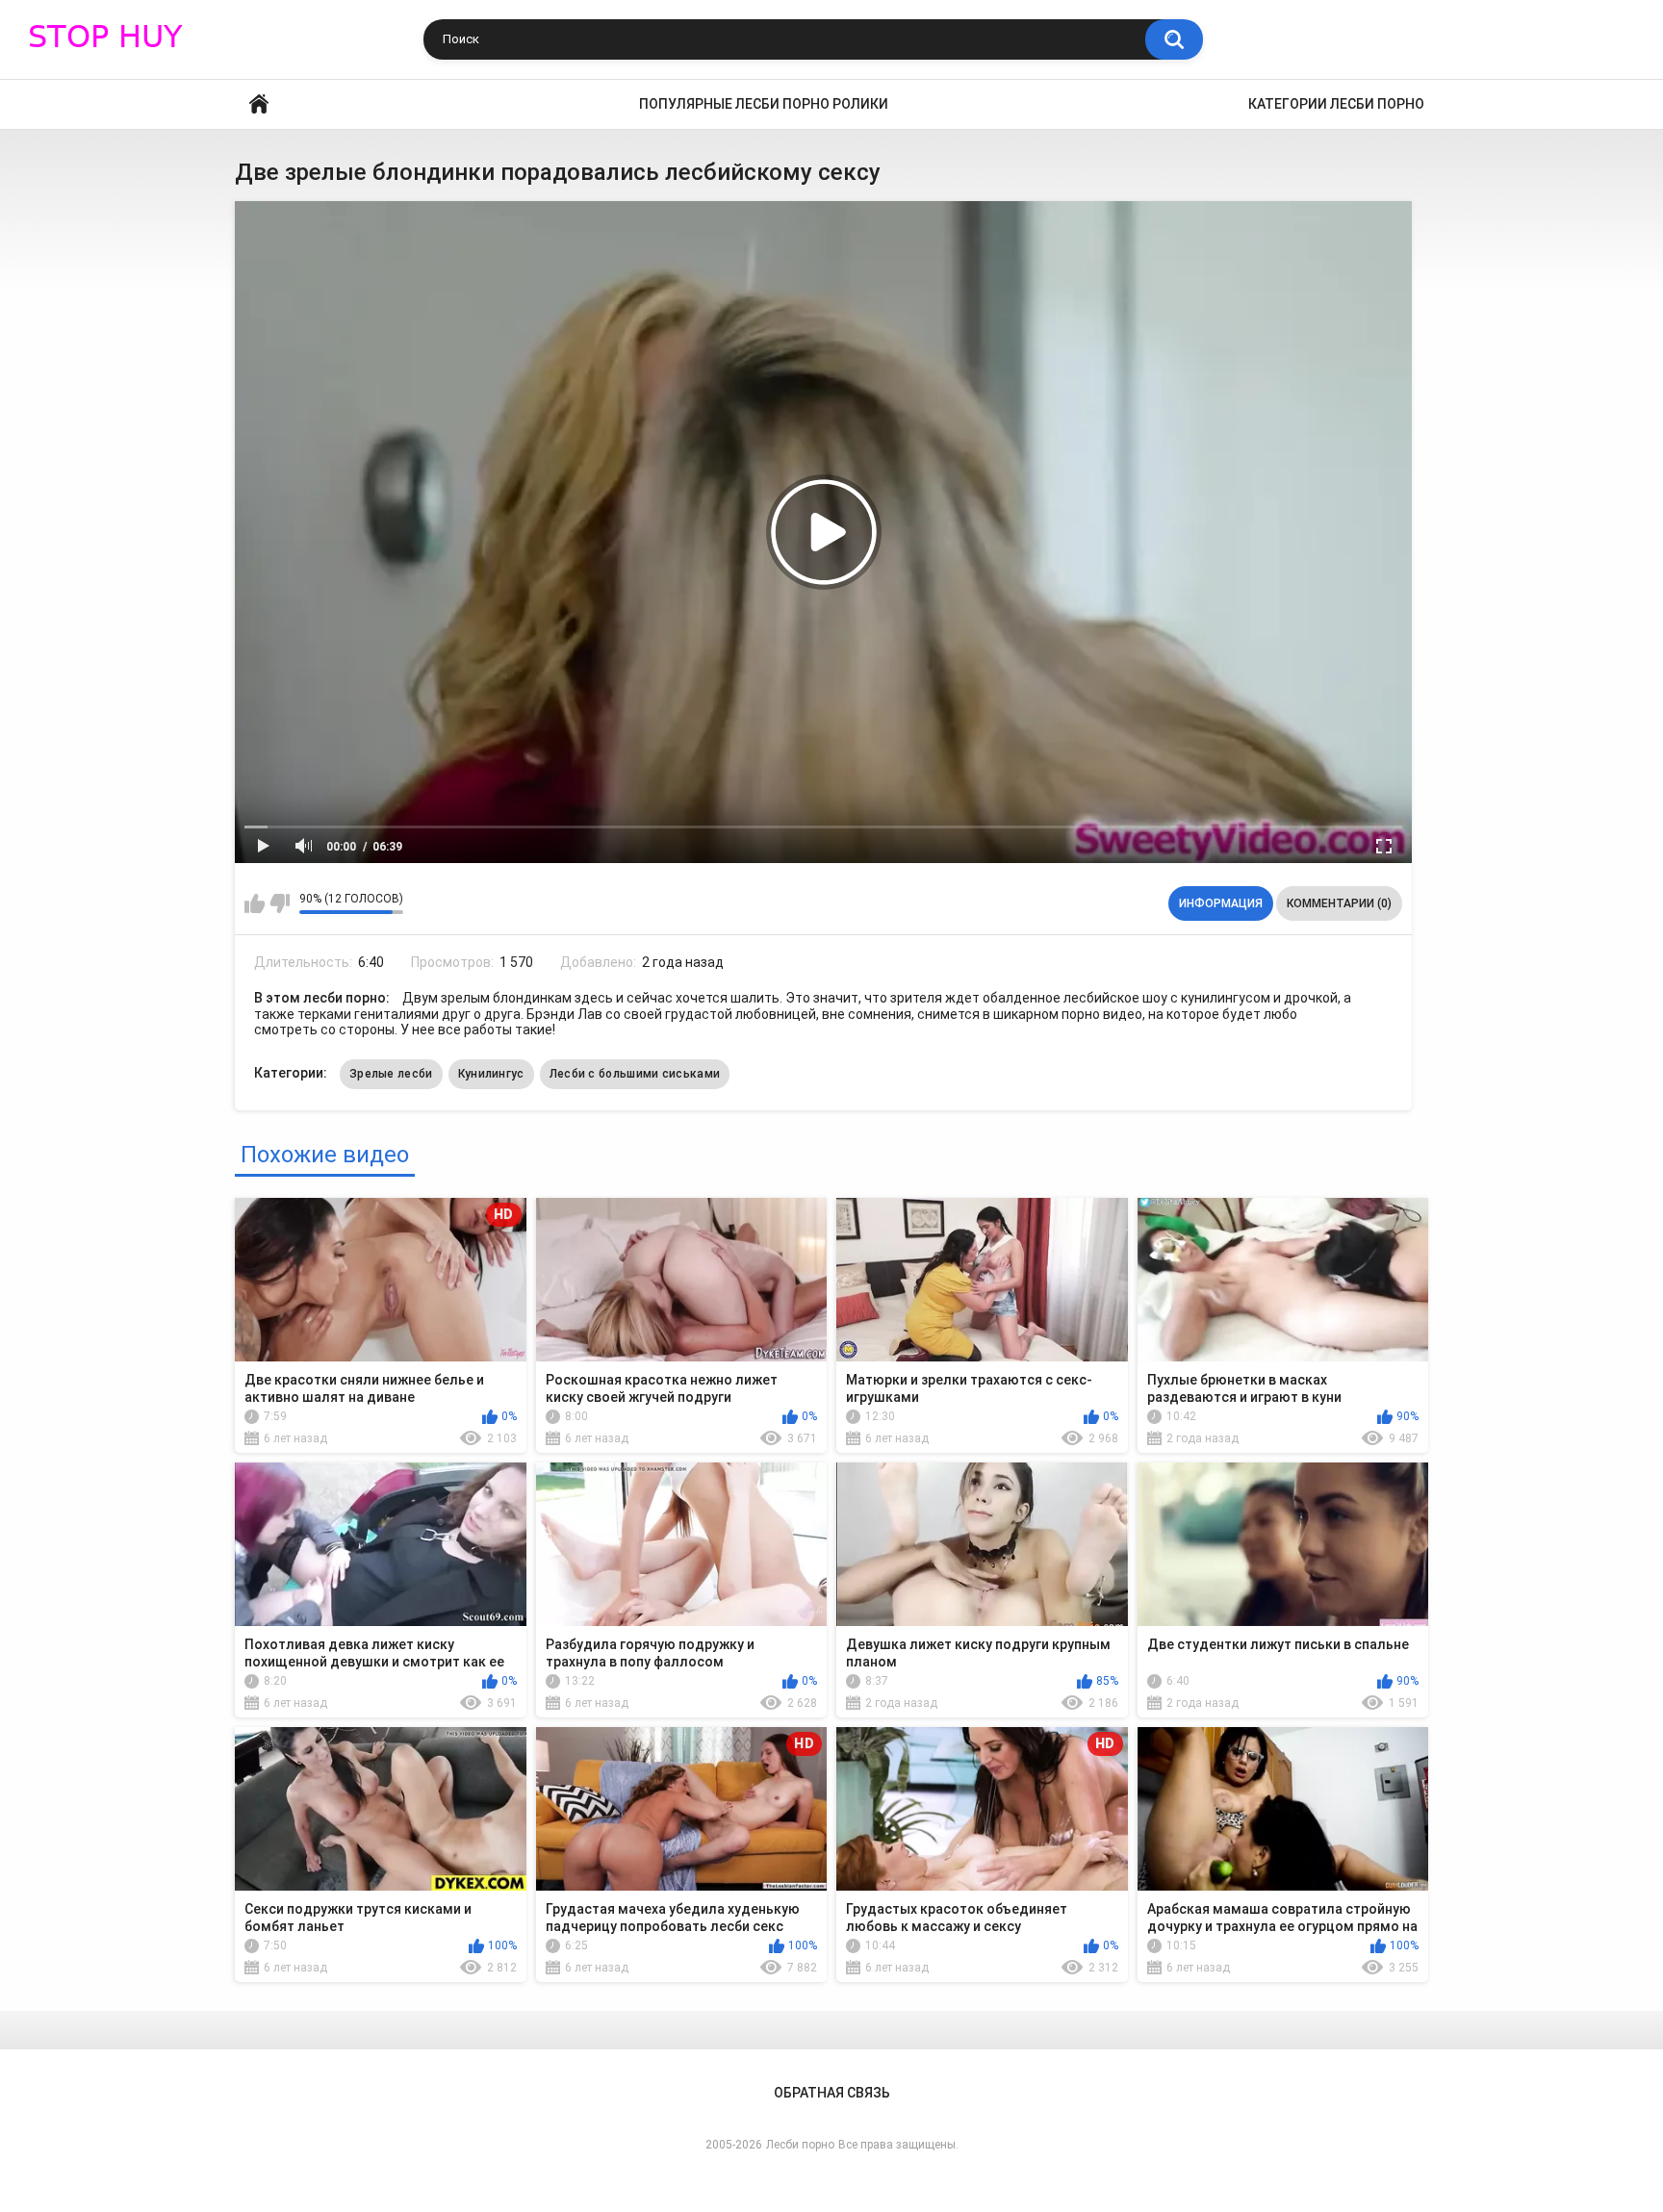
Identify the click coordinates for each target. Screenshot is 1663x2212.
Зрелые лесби (391, 1074)
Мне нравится (255, 903)
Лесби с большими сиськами (635, 1074)
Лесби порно (800, 2145)
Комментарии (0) (1339, 903)
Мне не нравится (280, 903)
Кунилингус (491, 1074)
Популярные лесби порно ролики (764, 104)
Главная (259, 104)
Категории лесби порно (1336, 104)
